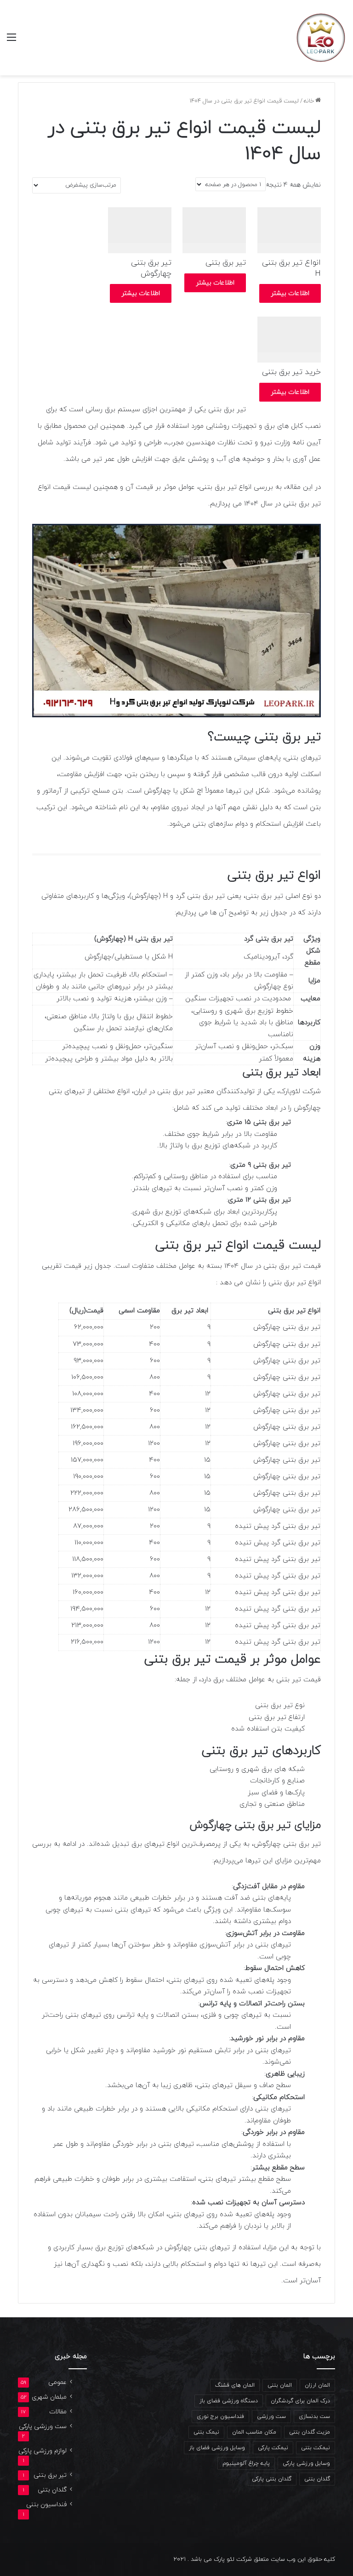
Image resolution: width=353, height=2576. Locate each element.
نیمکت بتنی (316, 2448)
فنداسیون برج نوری (220, 2417)
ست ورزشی (271, 2417)
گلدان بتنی (317, 2479)
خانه (309, 101)
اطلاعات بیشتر (290, 293)
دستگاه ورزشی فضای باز (229, 2401)
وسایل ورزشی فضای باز (217, 2448)
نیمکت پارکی (273, 2448)
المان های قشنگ (235, 2385)
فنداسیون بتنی (46, 2505)
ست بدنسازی (314, 2417)
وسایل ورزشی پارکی (306, 2463)
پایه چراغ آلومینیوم (246, 2463)
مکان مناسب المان (254, 2432)
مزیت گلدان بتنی (310, 2432)
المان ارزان (317, 2385)
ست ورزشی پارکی (43, 2426)
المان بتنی (280, 2385)
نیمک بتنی (206, 2432)
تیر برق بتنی (50, 2475)
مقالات (58, 2412)
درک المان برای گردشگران (300, 2401)
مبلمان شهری (49, 2397)
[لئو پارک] (321, 38)
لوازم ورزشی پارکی (43, 2451)
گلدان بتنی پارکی (272, 2479)
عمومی (57, 2382)
